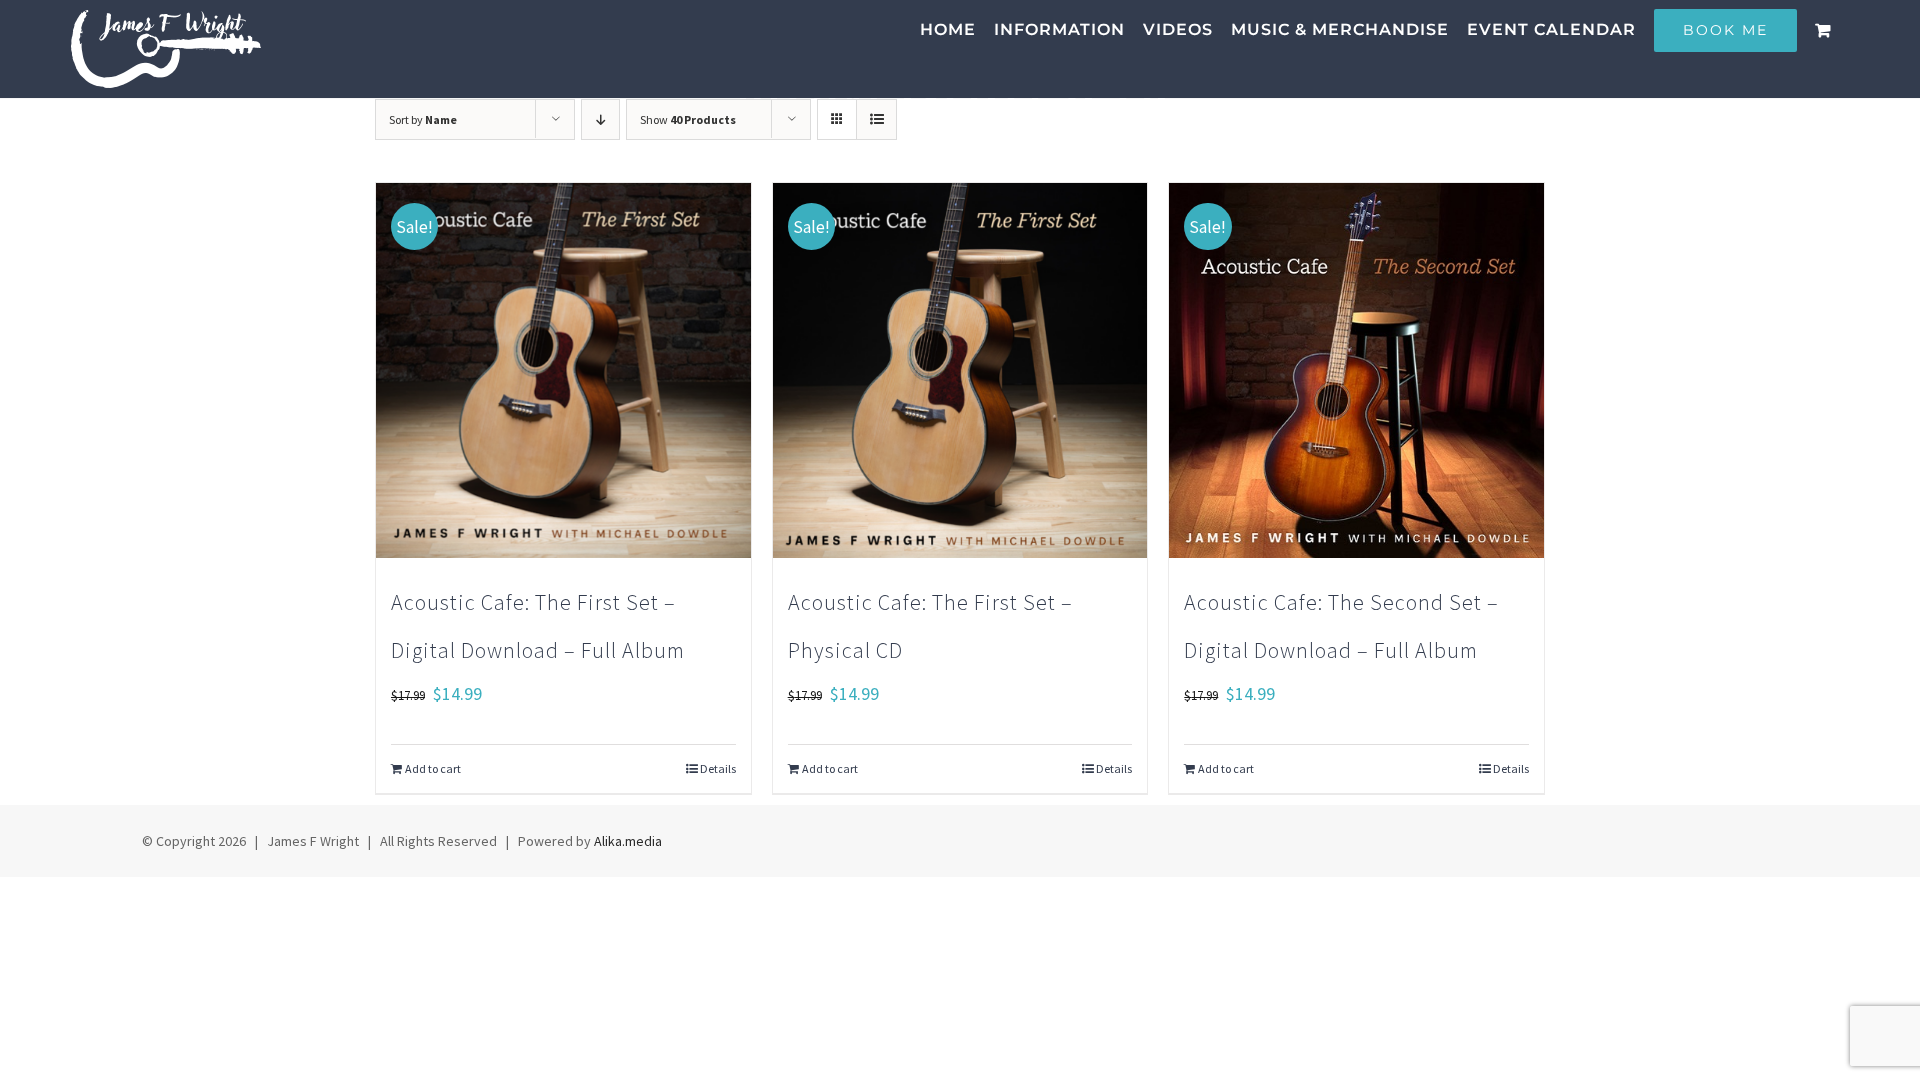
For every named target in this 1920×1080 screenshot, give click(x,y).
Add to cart (433, 768)
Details (718, 768)
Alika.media (628, 841)
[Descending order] (600, 119)
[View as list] (876, 119)
